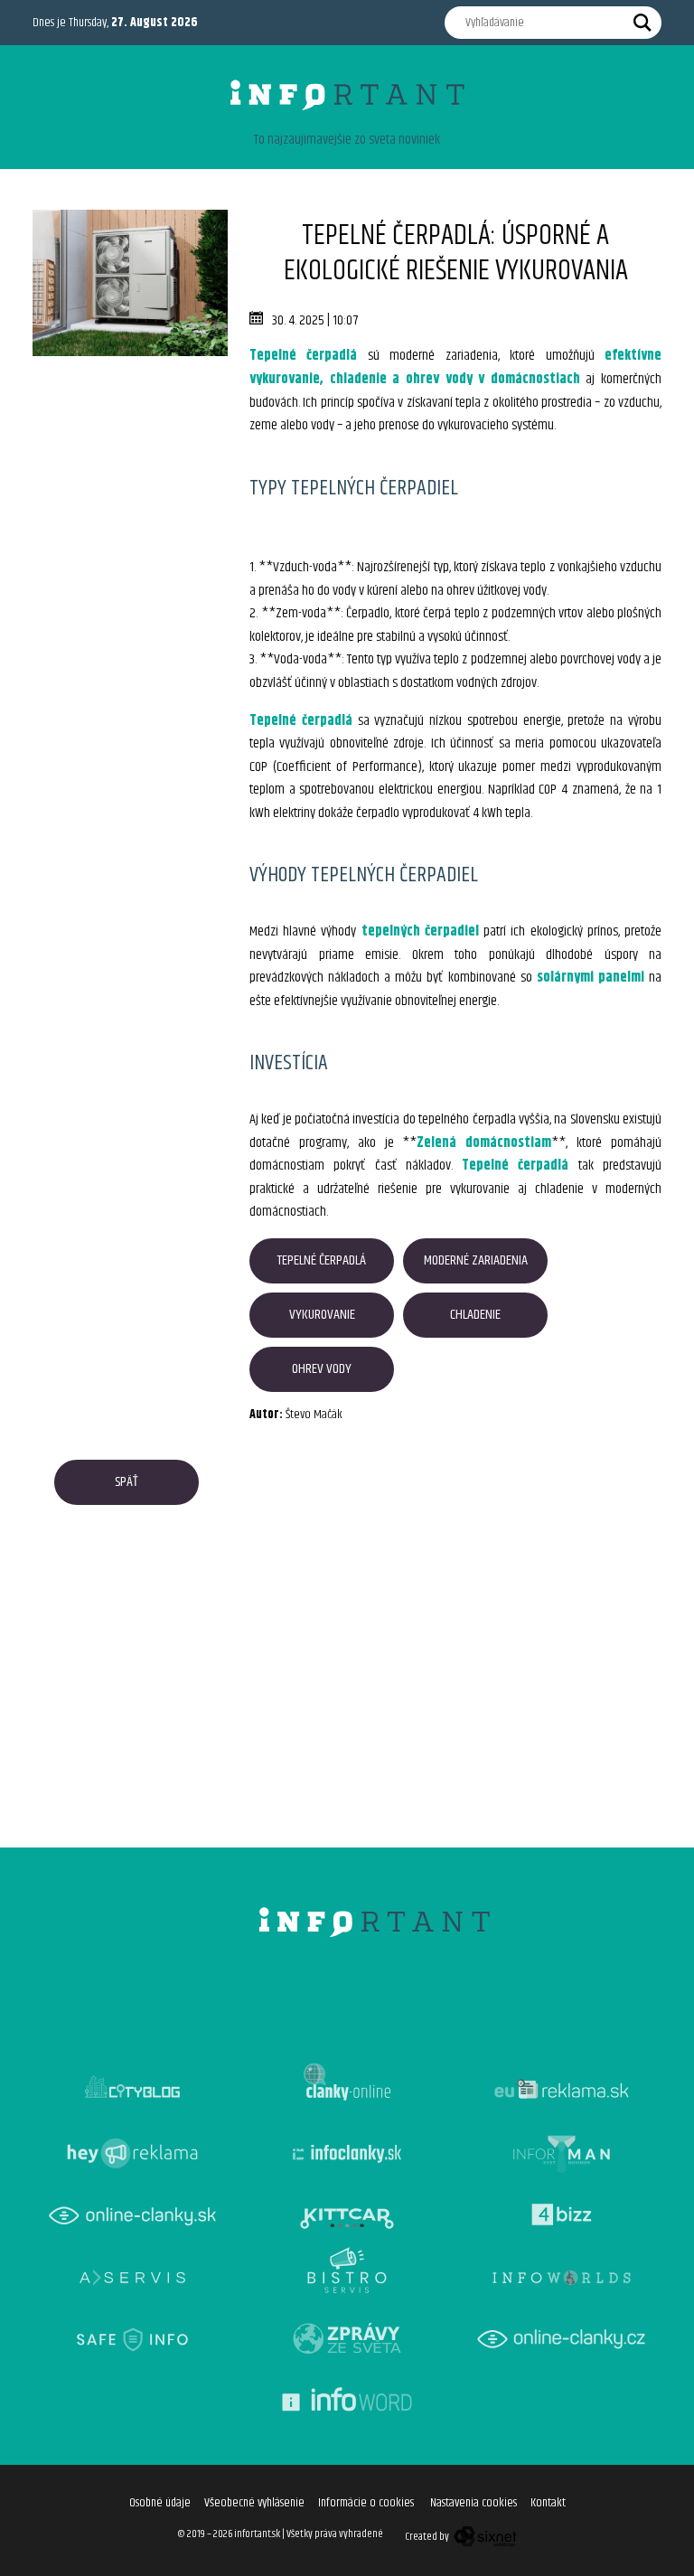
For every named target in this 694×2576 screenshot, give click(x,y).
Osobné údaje (160, 2503)
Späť (127, 1482)
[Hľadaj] (642, 23)
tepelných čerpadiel (420, 931)
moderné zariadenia (476, 1260)
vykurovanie (322, 1315)
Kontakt (548, 2503)
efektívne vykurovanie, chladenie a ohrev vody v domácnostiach (455, 367)
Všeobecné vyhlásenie (254, 2503)
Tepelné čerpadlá (303, 356)
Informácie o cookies (366, 2503)
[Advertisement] (130, 447)
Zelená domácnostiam (484, 1143)
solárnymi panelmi (591, 978)
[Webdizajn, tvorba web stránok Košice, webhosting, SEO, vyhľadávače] (484, 2537)
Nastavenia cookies (474, 2503)
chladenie (475, 1315)
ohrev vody (322, 1369)
